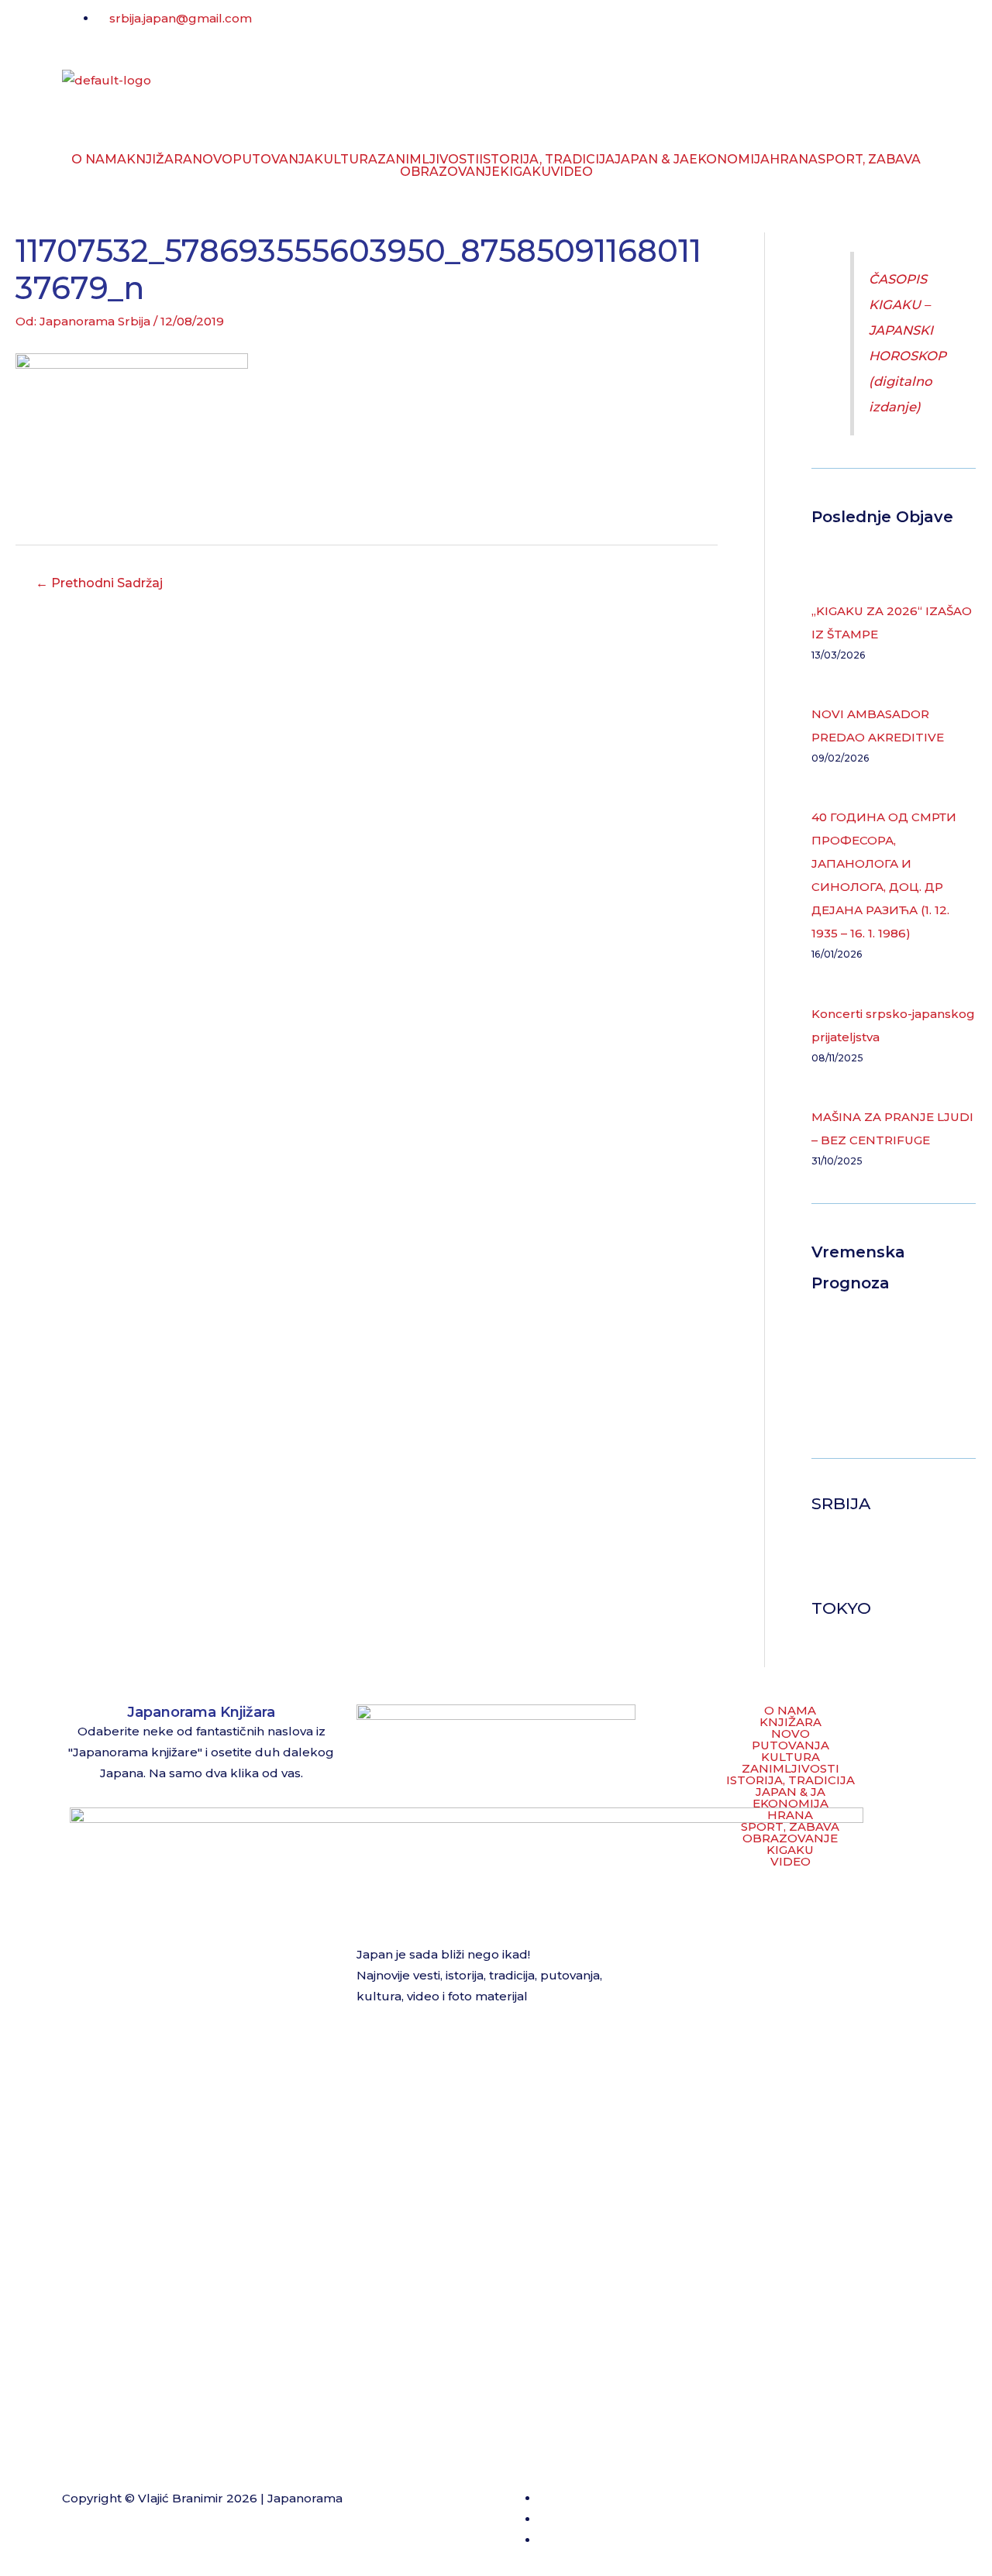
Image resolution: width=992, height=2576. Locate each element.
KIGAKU (525, 172)
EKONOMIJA (729, 160)
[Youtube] (607, 27)
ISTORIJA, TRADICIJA (547, 160)
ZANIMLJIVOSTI (428, 160)
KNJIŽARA (159, 160)
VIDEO (572, 172)
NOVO (212, 160)
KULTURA (346, 160)
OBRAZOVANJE (450, 172)
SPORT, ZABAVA (869, 160)
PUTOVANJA (273, 160)
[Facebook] (523, 27)
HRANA (794, 160)
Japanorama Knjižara (201, 1712)
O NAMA (99, 160)
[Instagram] (565, 27)
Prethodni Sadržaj (99, 583)
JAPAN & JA (652, 160)
